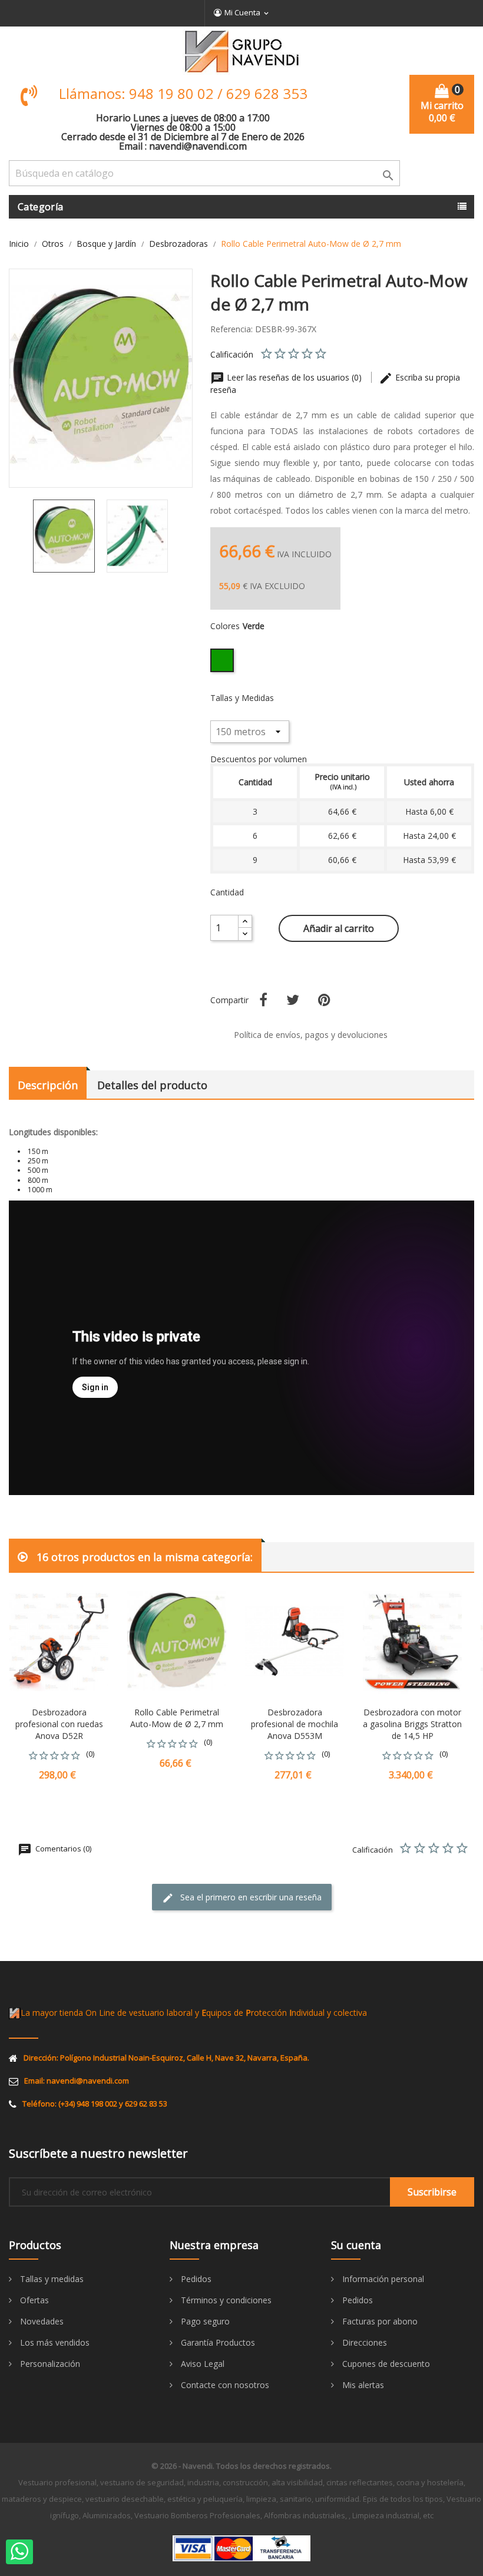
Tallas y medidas (51, 2279)
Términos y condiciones (225, 2300)
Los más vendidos (54, 2342)
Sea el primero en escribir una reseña (250, 1897)
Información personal (382, 2279)
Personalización (49, 2364)
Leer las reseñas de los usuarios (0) (294, 377)
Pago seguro (204, 2321)
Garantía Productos (217, 2342)
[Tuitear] (293, 1000)
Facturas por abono (379, 2321)
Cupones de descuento (385, 2364)
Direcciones (363, 2342)
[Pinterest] (324, 1000)
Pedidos (195, 2279)
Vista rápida (110, 1576)
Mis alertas (362, 2385)
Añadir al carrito (339, 928)
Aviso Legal (201, 2364)
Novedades (41, 2321)
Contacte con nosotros (224, 2385)
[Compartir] (263, 1000)
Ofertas (33, 2300)
